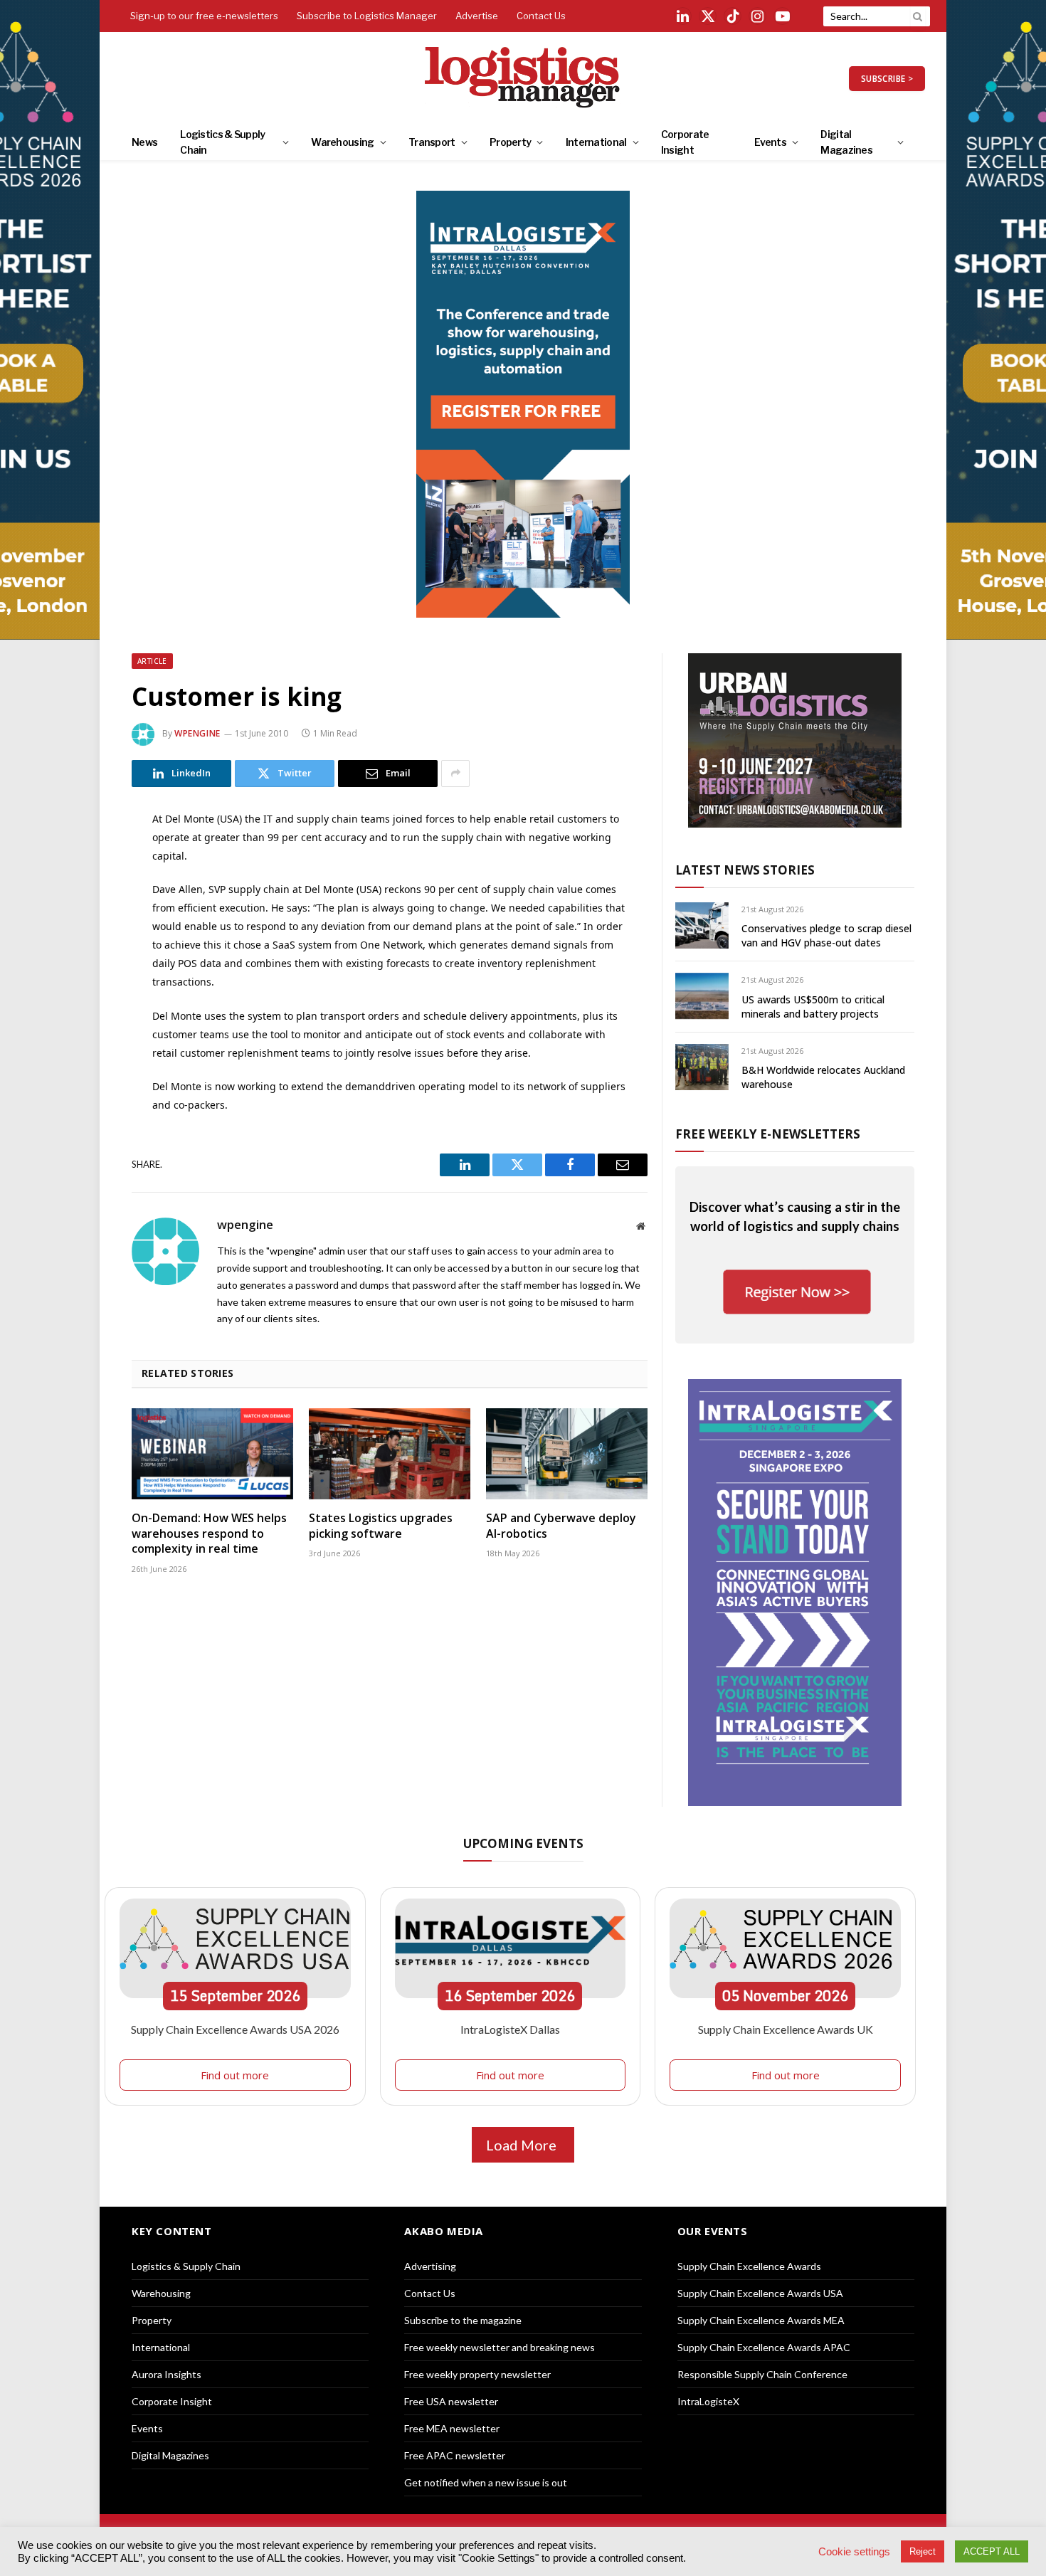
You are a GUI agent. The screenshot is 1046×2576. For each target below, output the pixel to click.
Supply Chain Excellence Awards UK (786, 2029)
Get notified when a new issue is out (486, 2482)
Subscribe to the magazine (463, 2320)
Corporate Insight (685, 142)
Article (152, 661)
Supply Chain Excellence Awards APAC (764, 2347)
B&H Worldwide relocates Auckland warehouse (823, 1077)
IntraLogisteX (708, 2401)
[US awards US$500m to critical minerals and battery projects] (702, 996)
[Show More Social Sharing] (455, 774)
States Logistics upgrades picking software (381, 1526)
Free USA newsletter (451, 2401)
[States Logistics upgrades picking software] (390, 1454)
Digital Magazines (846, 142)
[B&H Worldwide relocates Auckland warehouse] (702, 1067)
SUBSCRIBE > (887, 79)
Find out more (235, 2075)
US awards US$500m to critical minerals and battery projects (813, 1007)
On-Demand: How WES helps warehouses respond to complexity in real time (209, 1534)
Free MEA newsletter (452, 2428)
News (144, 142)
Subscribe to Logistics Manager (367, 16)
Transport (432, 142)
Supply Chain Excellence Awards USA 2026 (235, 2029)
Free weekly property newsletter (477, 2374)
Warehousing (342, 142)
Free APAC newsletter (455, 2455)
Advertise (477, 16)
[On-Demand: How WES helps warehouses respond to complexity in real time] (212, 1454)
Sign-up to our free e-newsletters (204, 16)
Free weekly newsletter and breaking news (500, 2347)
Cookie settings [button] (854, 2552)
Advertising (430, 2266)
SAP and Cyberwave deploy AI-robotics (561, 1526)
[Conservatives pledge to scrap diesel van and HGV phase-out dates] (702, 925)
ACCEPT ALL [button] (992, 2551)
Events (770, 142)
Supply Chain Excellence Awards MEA (761, 2320)
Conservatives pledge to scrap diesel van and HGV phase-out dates (826, 935)
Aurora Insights (167, 2374)
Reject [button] (923, 2551)
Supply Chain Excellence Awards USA (760, 2293)
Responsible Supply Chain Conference (762, 2374)
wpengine (197, 733)
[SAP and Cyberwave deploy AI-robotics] (567, 1454)
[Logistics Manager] (523, 78)
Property (510, 142)
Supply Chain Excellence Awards (749, 2266)
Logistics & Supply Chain (222, 142)
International (596, 142)
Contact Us (541, 16)
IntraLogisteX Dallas (510, 2029)
